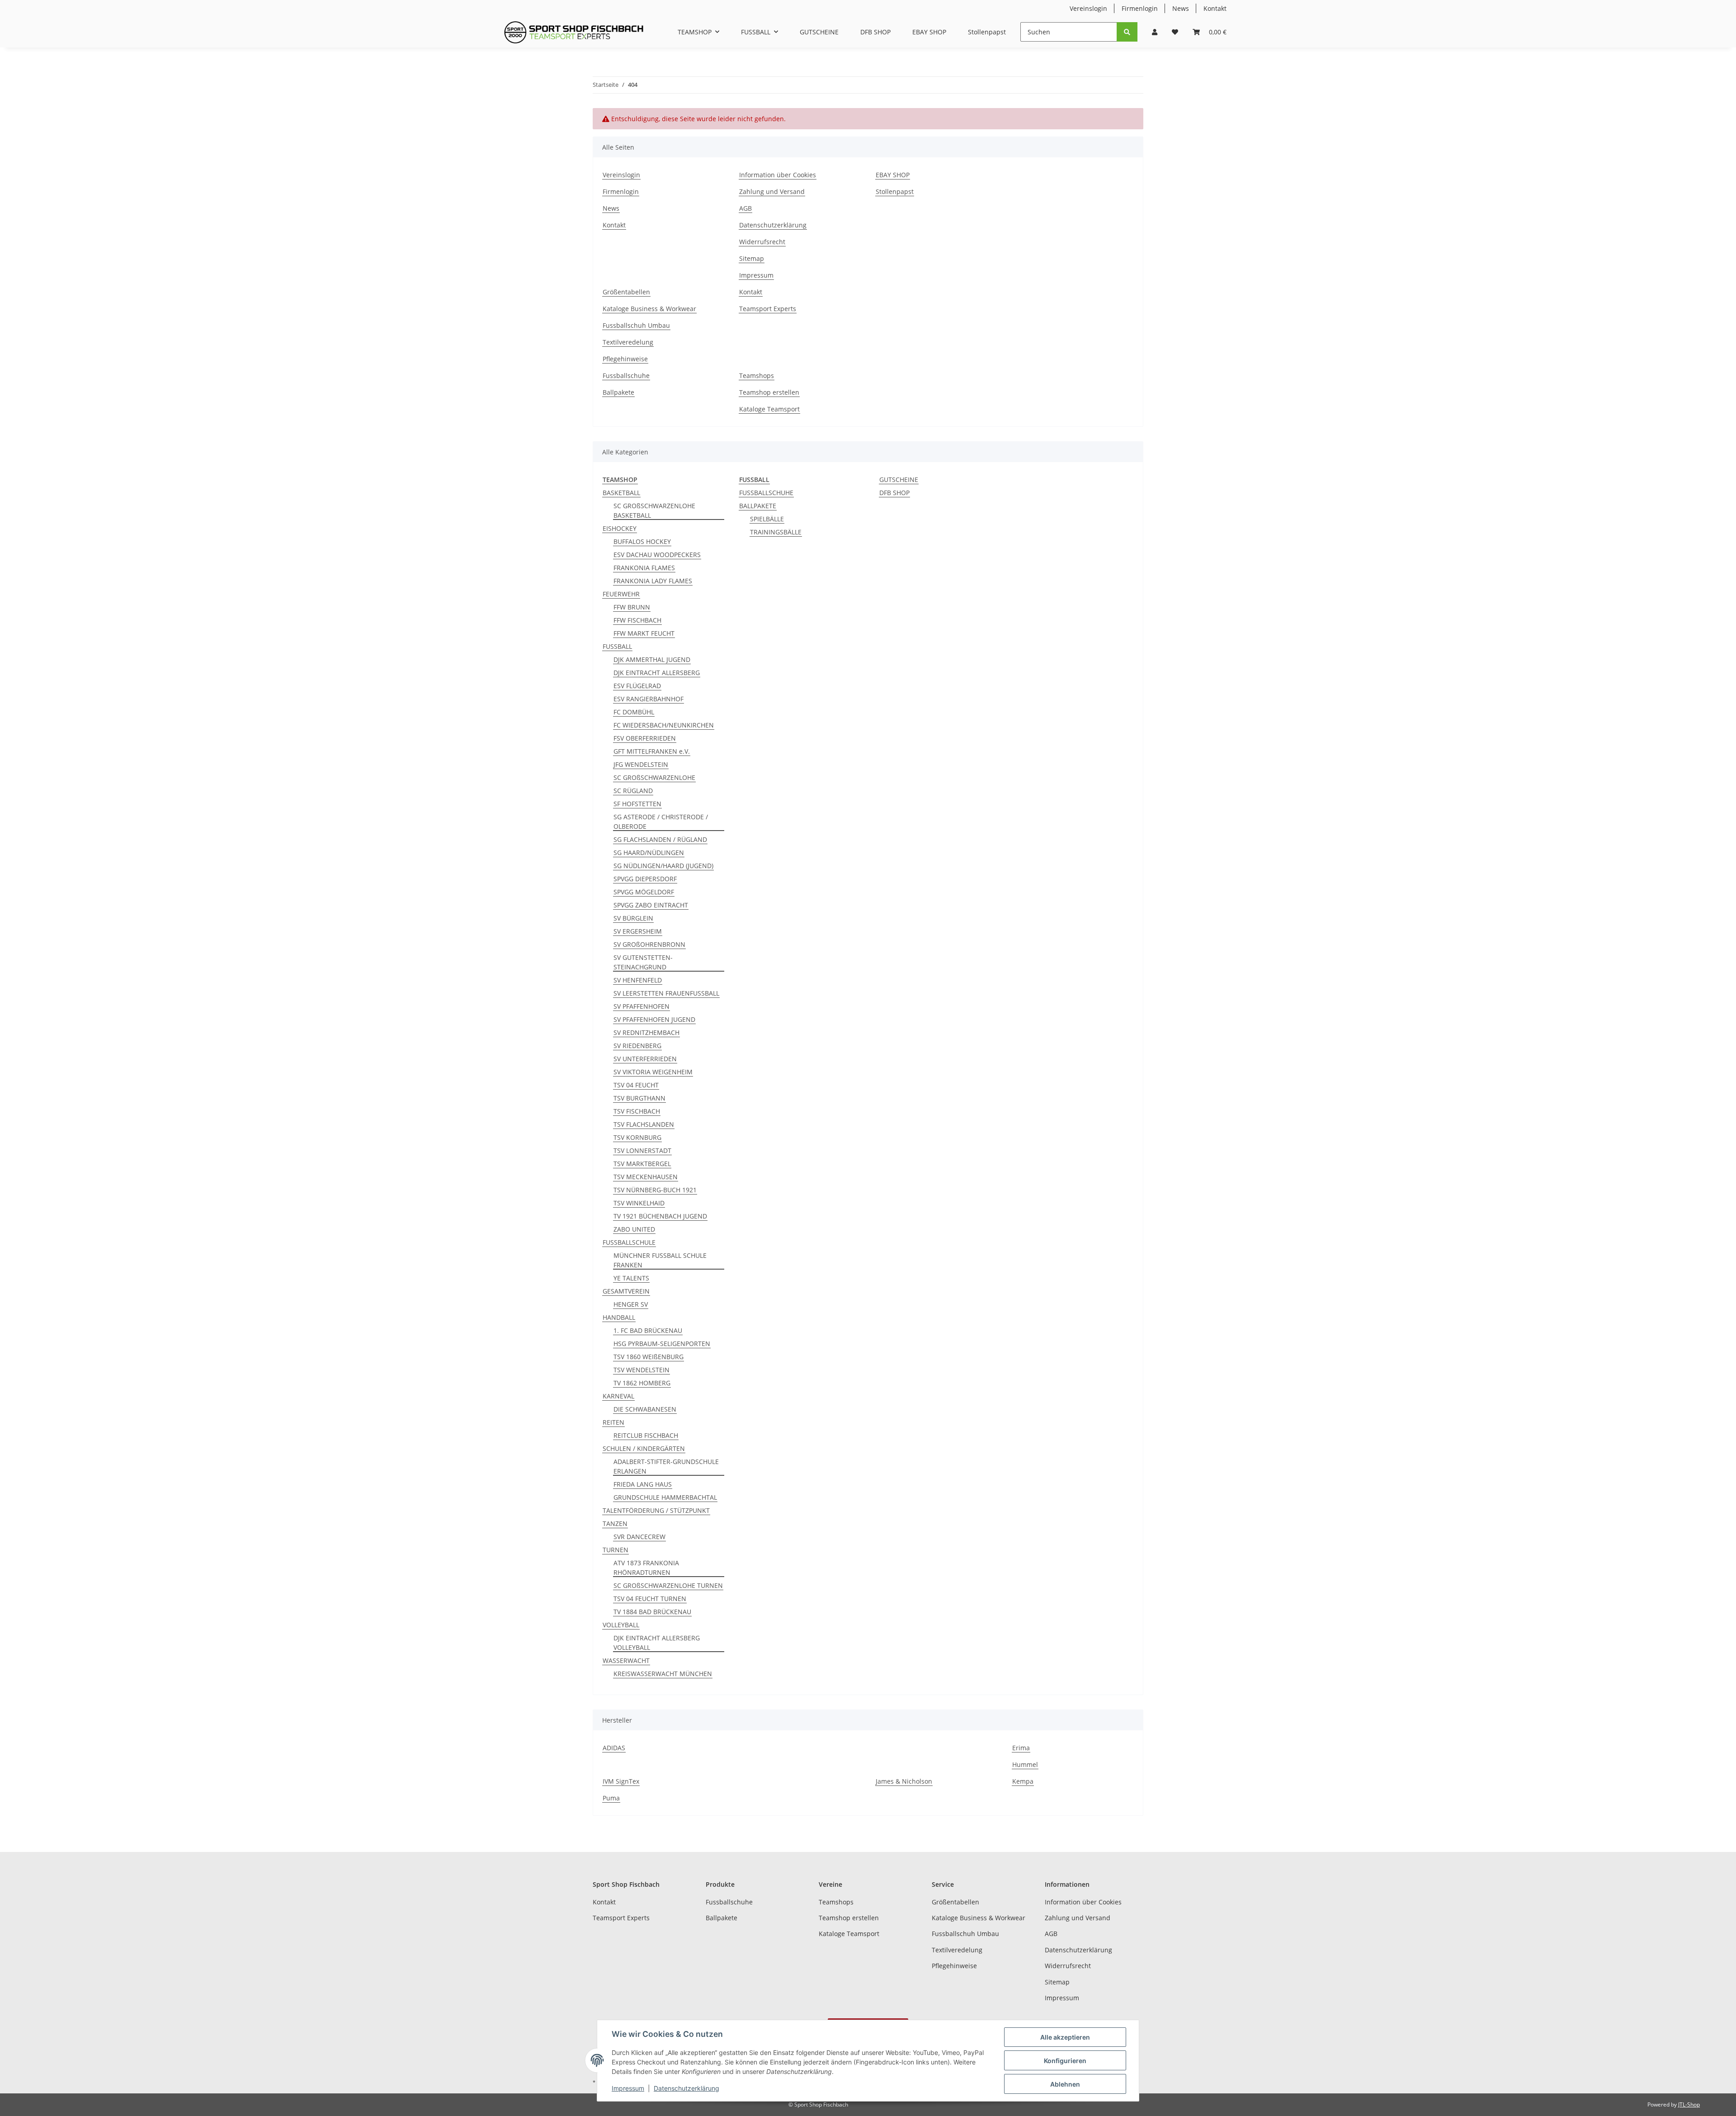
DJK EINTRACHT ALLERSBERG (657, 673)
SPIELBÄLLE (767, 519)
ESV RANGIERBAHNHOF (649, 699)
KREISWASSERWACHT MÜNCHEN (663, 1674)
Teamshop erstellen (769, 392)
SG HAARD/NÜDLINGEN (649, 853)
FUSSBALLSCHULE (629, 1242)
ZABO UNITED (634, 1229)
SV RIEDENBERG (637, 1046)
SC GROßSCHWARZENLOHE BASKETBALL (654, 510)
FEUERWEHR (621, 594)
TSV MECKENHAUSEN (646, 1177)
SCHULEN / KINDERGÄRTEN (644, 1448)
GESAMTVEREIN (626, 1291)
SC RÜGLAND (633, 791)
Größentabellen (626, 292)
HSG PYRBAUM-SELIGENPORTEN (662, 1344)
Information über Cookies (778, 175)
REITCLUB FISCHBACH (646, 1435)
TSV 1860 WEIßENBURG (649, 1357)
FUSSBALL (617, 646)
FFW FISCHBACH (637, 620)
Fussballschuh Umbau (636, 325)
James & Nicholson (904, 1781)
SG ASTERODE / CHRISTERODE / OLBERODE (661, 822)
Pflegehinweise (625, 359)
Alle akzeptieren (1065, 2037)
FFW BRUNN (632, 607)
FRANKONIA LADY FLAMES (653, 581)
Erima (1021, 1748)
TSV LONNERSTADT (642, 1150)
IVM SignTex (621, 1781)
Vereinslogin (1088, 8)
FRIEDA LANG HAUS (643, 1484)
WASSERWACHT (626, 1660)
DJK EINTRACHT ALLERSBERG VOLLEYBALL (657, 1643)
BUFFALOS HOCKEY (642, 541)
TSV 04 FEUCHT (636, 1085)
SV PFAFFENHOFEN (642, 1006)
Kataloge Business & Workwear (649, 309)
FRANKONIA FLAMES (644, 568)
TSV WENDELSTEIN (642, 1370)
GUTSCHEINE (899, 479)
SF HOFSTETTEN (637, 804)
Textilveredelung (628, 342)
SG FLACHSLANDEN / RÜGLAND (660, 839)
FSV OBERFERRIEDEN (645, 738)
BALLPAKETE (758, 506)
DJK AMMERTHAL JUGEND (652, 659)
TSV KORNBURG (637, 1137)
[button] (1155, 32)
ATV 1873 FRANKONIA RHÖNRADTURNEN (646, 1568)
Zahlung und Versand (772, 191)
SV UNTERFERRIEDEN (645, 1059)
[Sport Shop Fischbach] (574, 32)
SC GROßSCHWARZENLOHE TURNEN (668, 1585)
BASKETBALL (621, 493)
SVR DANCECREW (639, 1537)
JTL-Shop (1689, 2104)
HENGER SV (631, 1304)
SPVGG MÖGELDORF (644, 892)
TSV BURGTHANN (639, 1098)
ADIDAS (614, 1748)
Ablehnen (1065, 2084)
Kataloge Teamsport (769, 409)
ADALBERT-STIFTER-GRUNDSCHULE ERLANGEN (666, 1466)
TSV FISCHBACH (637, 1111)
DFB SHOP (894, 493)
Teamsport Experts (768, 309)
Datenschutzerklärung (773, 225)
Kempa (1023, 1781)
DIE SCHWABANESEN (645, 1409)
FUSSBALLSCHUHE (766, 493)
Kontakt (1215, 8)
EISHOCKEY (620, 528)
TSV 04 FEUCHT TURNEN (650, 1599)
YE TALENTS (631, 1278)
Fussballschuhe (626, 375)
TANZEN (615, 1523)
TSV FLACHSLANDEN (644, 1124)
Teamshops (757, 375)
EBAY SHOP (929, 32)
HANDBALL (619, 1317)
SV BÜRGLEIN (633, 918)
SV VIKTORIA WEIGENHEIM (653, 1072)
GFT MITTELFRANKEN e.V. (652, 751)
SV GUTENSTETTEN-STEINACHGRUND (643, 962)
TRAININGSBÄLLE (776, 532)
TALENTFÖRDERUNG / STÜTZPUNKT (656, 1510)
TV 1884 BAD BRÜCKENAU (652, 1612)
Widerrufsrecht (762, 242)
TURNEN (616, 1550)
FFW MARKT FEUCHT (644, 633)
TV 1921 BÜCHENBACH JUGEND (660, 1216)
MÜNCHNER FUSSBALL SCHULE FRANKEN (660, 1260)
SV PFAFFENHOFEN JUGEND (654, 1019)
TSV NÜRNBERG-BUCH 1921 (655, 1190)
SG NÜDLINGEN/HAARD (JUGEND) (663, 866)
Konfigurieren (1065, 2061)
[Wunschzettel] (1175, 32)
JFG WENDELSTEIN (641, 764)
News (1181, 8)
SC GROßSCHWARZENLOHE (654, 777)
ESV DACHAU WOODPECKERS (657, 555)
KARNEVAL (618, 1396)
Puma (611, 1798)
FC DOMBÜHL (634, 712)
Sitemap (752, 258)
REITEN (613, 1422)
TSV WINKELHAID (639, 1203)
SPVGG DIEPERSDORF (645, 879)
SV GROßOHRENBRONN (649, 944)
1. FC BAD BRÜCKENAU (648, 1330)
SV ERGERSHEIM (638, 931)
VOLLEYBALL (621, 1625)
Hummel (1025, 1764)
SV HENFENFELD (638, 980)
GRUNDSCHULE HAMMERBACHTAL (665, 1497)
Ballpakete (618, 392)
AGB (745, 208)
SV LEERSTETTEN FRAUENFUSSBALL (666, 993)
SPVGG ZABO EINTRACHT (651, 905)
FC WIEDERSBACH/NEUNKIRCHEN (664, 725)
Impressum (756, 275)
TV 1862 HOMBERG (642, 1383)
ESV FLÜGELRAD (637, 686)
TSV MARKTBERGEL (642, 1164)
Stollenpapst (987, 32)
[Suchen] (1127, 32)
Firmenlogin (1140, 8)
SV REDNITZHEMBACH (646, 1032)
